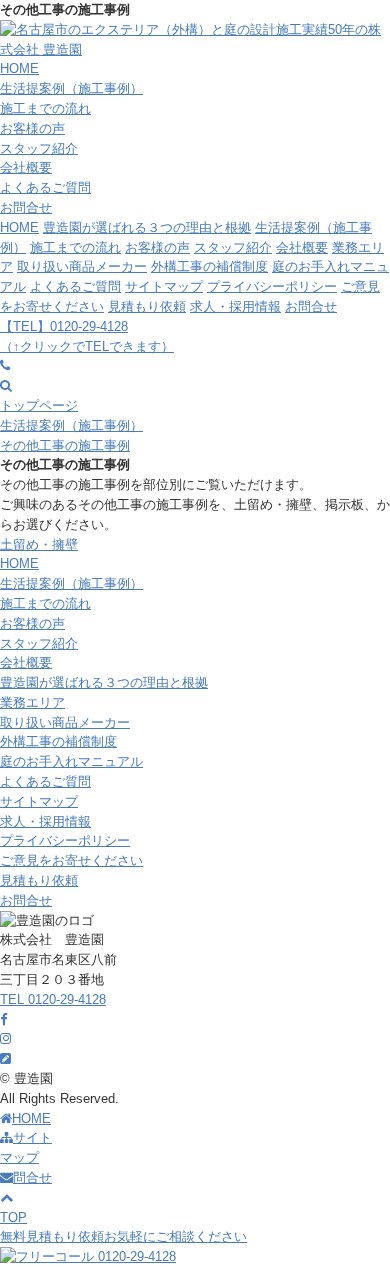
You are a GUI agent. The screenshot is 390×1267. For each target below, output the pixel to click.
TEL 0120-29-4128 (53, 999)
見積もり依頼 (147, 306)
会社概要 (26, 167)
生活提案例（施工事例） (71, 88)
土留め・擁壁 (39, 544)
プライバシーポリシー (272, 286)
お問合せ (26, 207)
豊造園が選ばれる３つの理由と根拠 (147, 227)
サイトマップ (164, 286)
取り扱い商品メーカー (82, 266)
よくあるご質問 (45, 187)
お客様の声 (32, 128)
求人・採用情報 (235, 306)
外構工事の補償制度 (209, 266)
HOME (19, 68)
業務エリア (32, 702)
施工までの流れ (45, 108)
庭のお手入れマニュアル (71, 761)
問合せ (32, 1177)
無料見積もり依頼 (123, 1236)
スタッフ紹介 (39, 148)
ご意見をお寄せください (71, 860)
